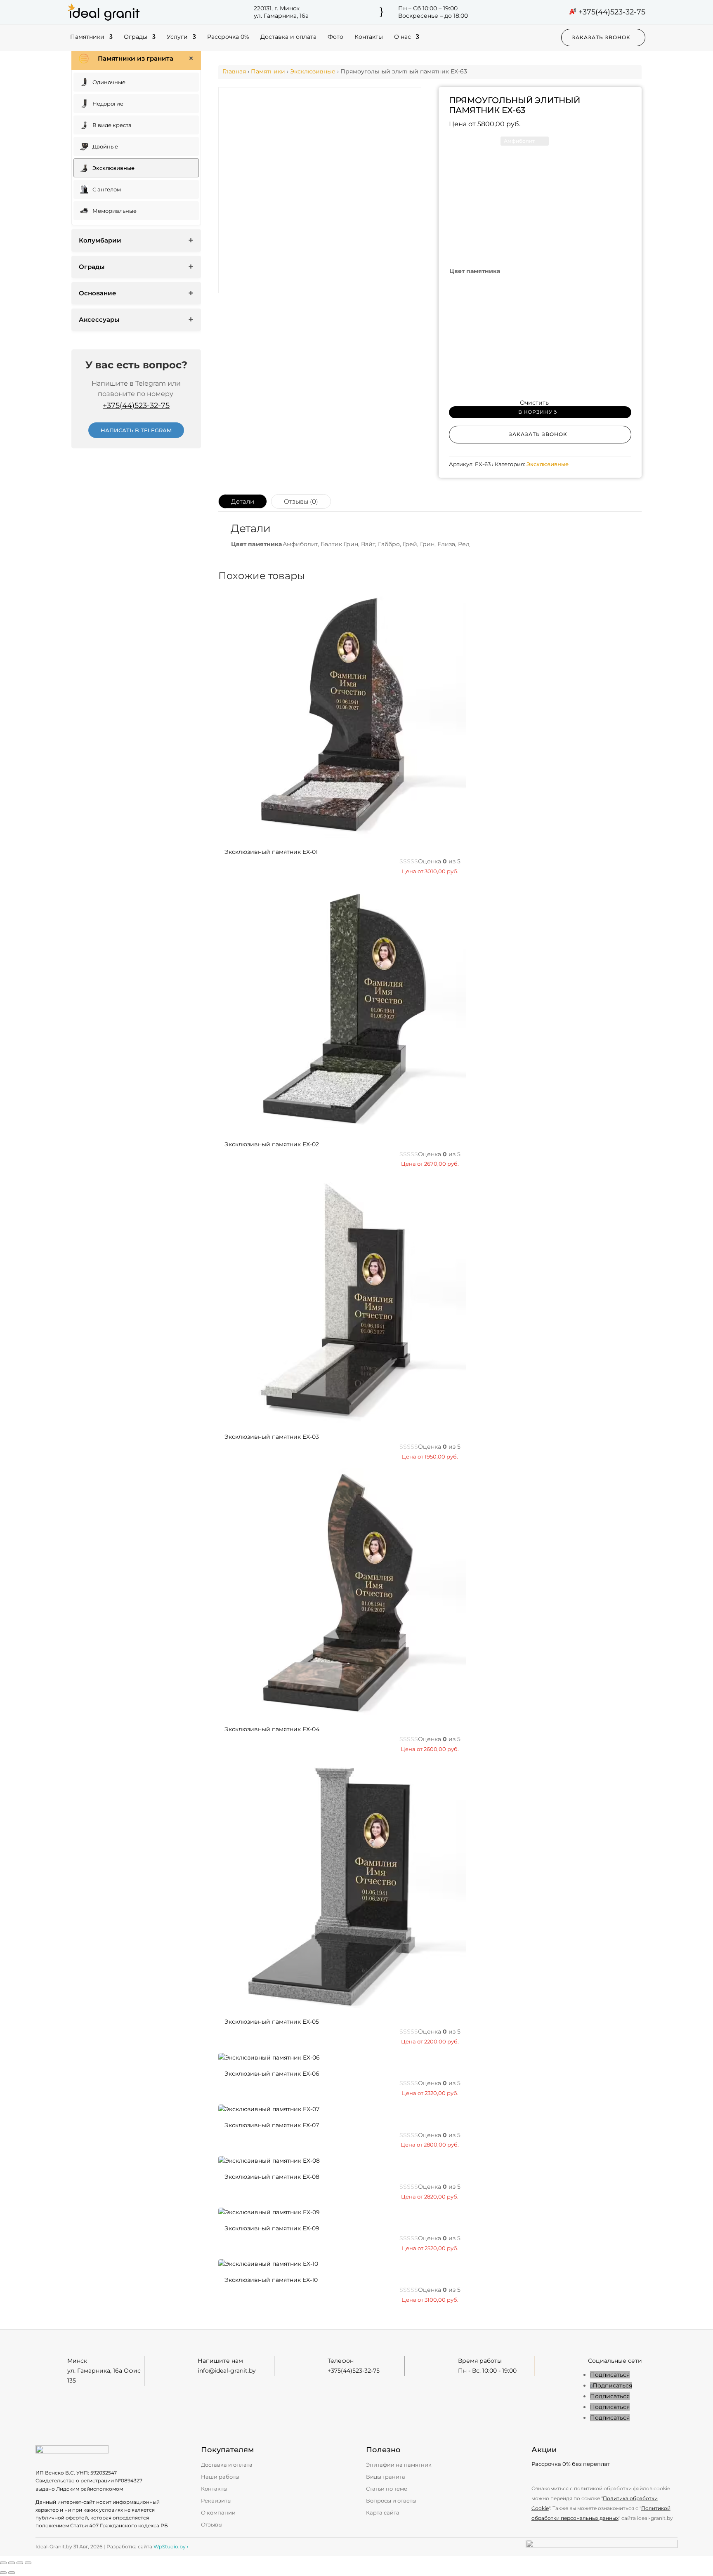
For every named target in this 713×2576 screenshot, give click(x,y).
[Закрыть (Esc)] (28, 2563)
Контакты (369, 37)
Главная (234, 71)
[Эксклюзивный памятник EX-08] (269, 2161)
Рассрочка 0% (228, 37)
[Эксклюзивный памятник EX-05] (342, 2006)
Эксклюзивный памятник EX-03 (272, 1437)
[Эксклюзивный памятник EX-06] (269, 2058)
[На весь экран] (12, 2563)
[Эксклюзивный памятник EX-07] (269, 2109)
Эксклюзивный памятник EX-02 (272, 1144)
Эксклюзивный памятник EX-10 (271, 2280)
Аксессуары (99, 319)
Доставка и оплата (288, 37)
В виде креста (112, 125)
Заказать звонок (601, 37)
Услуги (177, 37)
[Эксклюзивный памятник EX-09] (269, 2212)
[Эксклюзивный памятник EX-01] (342, 836)
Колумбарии (100, 240)
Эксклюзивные (113, 168)
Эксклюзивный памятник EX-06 (272, 2074)
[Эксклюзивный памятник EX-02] (342, 1128)
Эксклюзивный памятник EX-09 (272, 2228)
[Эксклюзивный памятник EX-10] (268, 2264)
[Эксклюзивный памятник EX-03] (342, 1421)
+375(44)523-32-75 (612, 12)
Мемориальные (115, 211)
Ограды (136, 37)
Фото (335, 37)
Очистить (534, 403)
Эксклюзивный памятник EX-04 (272, 1729)
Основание (98, 293)
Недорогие (108, 104)
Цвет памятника (475, 271)
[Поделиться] (20, 2563)
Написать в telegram (136, 430)
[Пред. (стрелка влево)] (3, 2573)
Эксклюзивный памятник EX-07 (272, 2125)
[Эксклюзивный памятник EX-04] (342, 1713)
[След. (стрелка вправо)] (12, 2573)
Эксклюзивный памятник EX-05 (272, 2022)
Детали (243, 501)
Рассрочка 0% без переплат (571, 2464)
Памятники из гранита (136, 58)
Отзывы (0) (301, 501)
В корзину (535, 412)
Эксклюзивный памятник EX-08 (272, 2177)
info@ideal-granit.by (227, 2371)
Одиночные (109, 82)
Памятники (87, 37)
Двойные (105, 146)
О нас (403, 37)
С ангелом (107, 189)
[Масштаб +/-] (3, 2563)
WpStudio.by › (171, 2547)
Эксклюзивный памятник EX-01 (271, 852)
